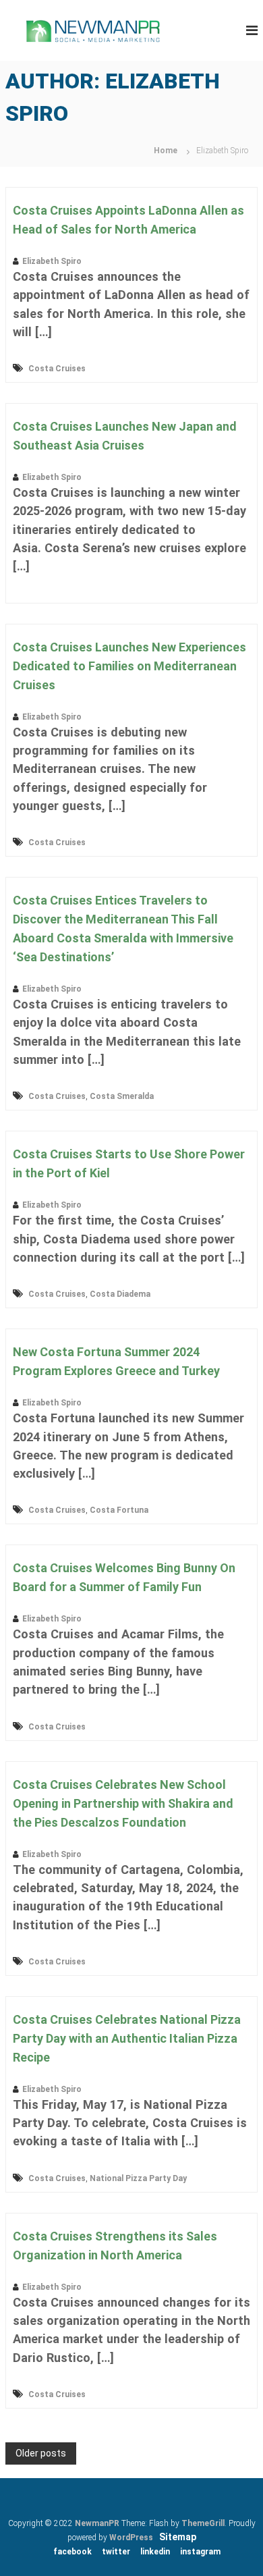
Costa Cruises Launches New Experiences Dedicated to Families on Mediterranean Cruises (129, 666)
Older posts (41, 2453)
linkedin (155, 2552)
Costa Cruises (57, 369)
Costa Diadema (120, 1294)
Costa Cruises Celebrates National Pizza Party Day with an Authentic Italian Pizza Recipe (127, 2038)
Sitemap (178, 2537)
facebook (72, 2552)
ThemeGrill (203, 2523)
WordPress (131, 2538)
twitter (116, 2552)
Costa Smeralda (122, 1096)
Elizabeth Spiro (52, 261)
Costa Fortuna (119, 1510)
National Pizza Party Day (138, 2178)
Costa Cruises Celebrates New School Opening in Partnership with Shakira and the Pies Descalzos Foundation (123, 1803)
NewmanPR (97, 2523)
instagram (200, 2552)
